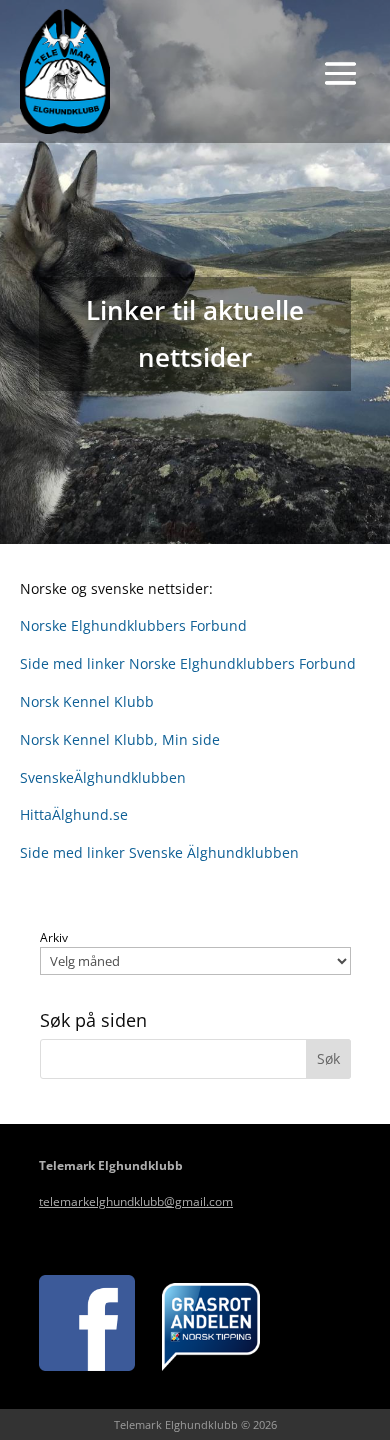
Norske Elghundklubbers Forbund (133, 625)
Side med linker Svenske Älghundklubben (159, 852)
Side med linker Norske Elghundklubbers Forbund (188, 663)
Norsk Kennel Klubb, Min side (120, 739)
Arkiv (54, 938)
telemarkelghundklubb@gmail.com (136, 1201)
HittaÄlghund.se (74, 814)
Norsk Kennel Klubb (87, 701)
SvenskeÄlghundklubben (103, 777)
